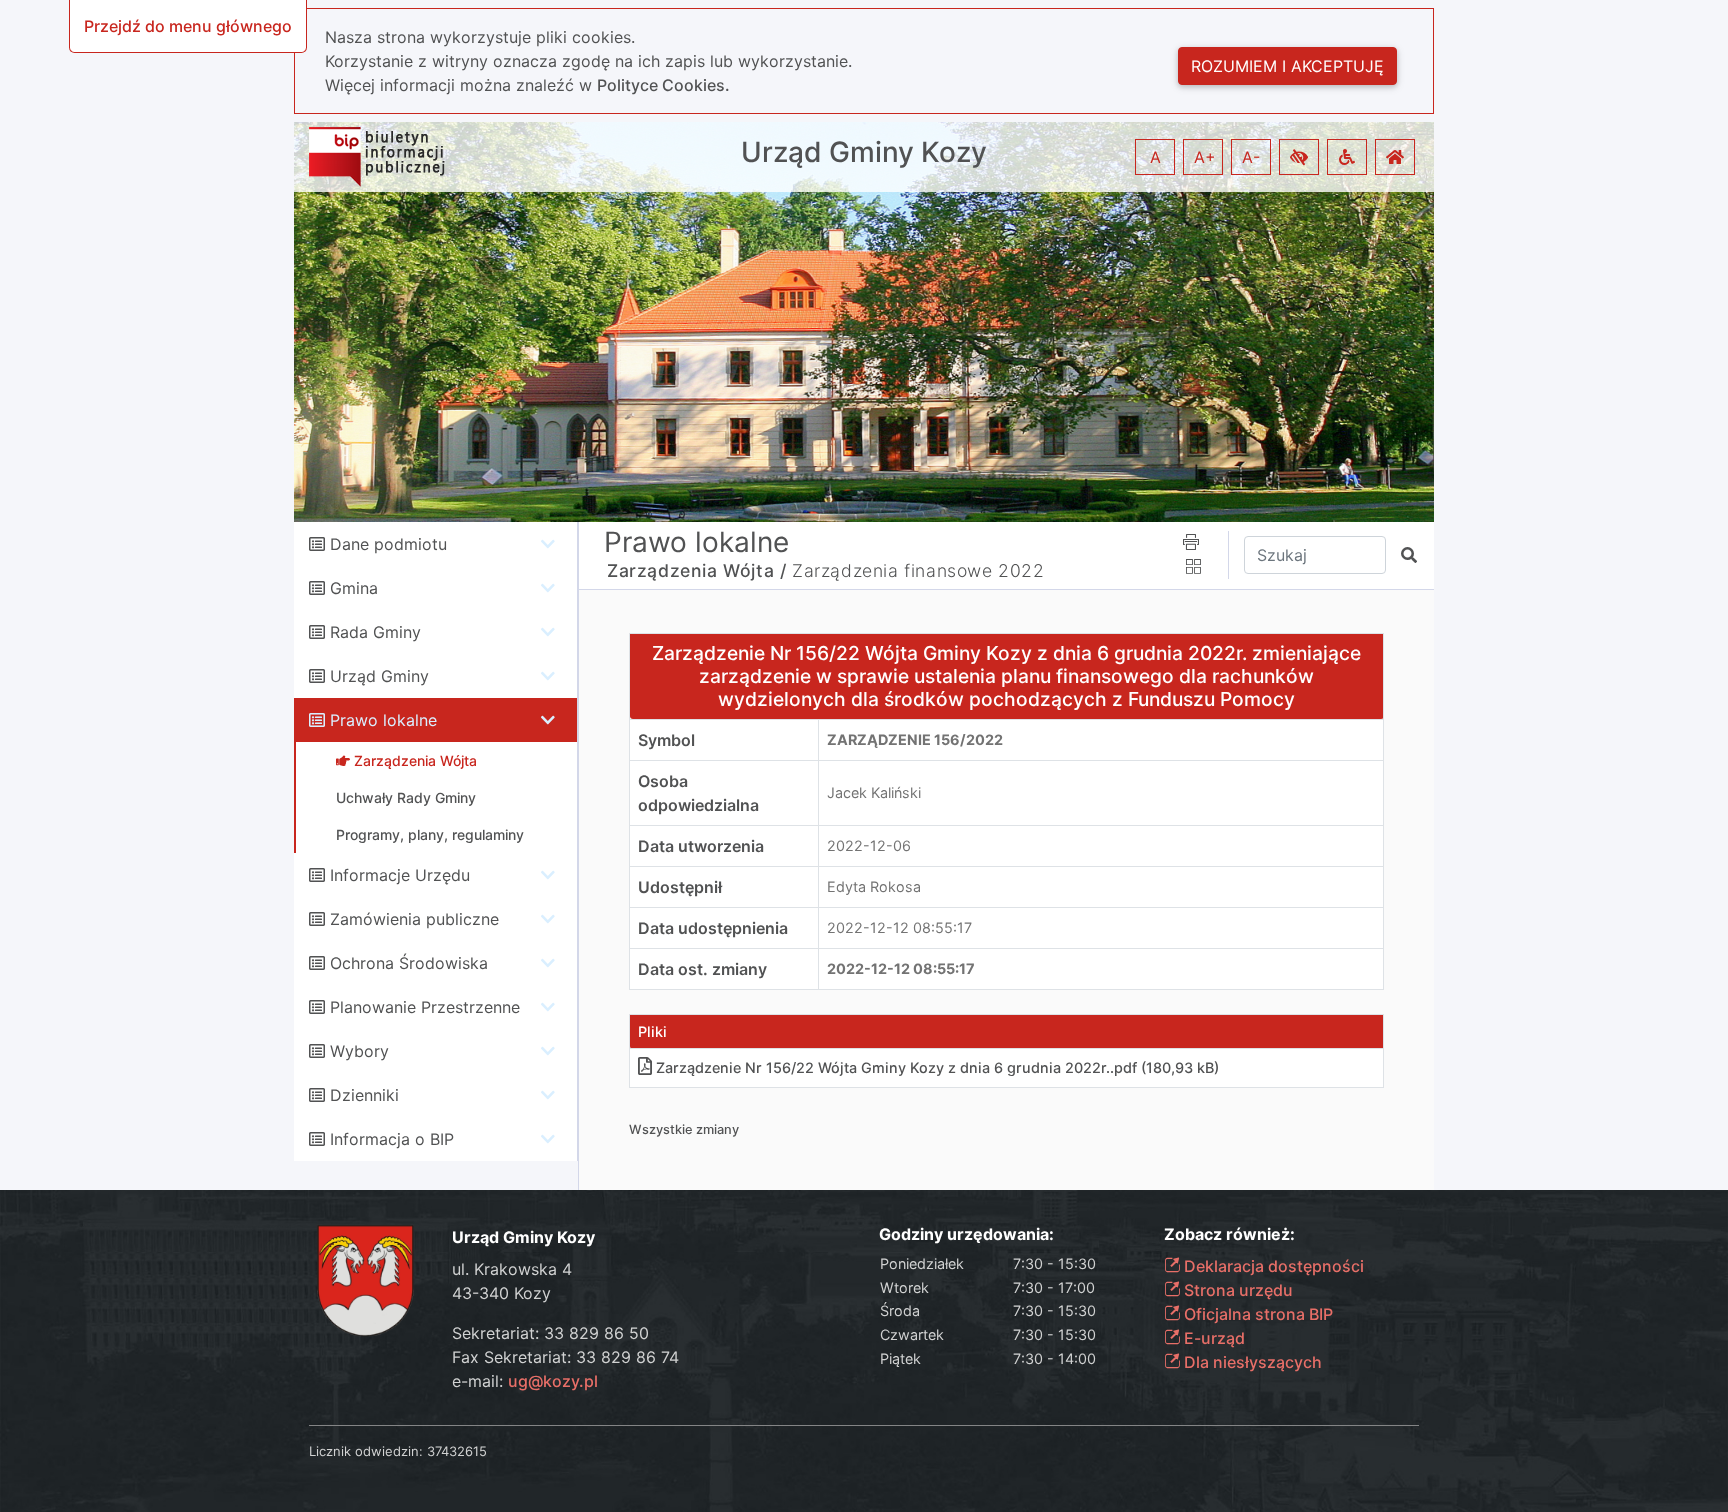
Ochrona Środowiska (409, 963)
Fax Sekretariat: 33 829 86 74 (565, 1357)
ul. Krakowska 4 (512, 1269)
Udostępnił (680, 887)
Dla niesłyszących (1251, 1362)
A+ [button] (1205, 157)
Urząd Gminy (379, 676)
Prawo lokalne (383, 720)
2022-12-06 (869, 845)
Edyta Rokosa (874, 886)
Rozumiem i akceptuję (1287, 66)
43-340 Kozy (501, 1293)
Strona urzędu (1236, 1290)
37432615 (457, 1451)
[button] (1299, 157)
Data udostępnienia (713, 928)
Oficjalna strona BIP (1256, 1314)
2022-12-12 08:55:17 (899, 927)
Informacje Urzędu (400, 875)
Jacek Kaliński (874, 792)
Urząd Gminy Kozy (864, 152)
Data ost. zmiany (702, 969)
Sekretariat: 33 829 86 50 (550, 1333)
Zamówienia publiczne (414, 919)
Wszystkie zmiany (684, 1129)
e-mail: (525, 1381)
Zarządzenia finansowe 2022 (918, 570)
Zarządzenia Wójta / (696, 570)
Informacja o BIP (392, 1139)
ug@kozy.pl (553, 1381)
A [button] (1155, 157)
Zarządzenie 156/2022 (915, 739)
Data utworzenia (701, 846)
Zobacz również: (1229, 1234)
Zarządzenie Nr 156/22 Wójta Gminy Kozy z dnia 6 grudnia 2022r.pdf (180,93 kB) (937, 1067)
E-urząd (1212, 1338)
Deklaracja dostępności (1272, 1266)
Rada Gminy (375, 632)
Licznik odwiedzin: (366, 1451)
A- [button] (1251, 157)
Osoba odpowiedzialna (698, 793)
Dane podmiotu (388, 544)
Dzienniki (364, 1095)
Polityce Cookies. (663, 85)
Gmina (354, 588)
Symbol (666, 740)
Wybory (359, 1051)
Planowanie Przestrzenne (425, 1007)
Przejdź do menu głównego (188, 26)
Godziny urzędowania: (966, 1234)
